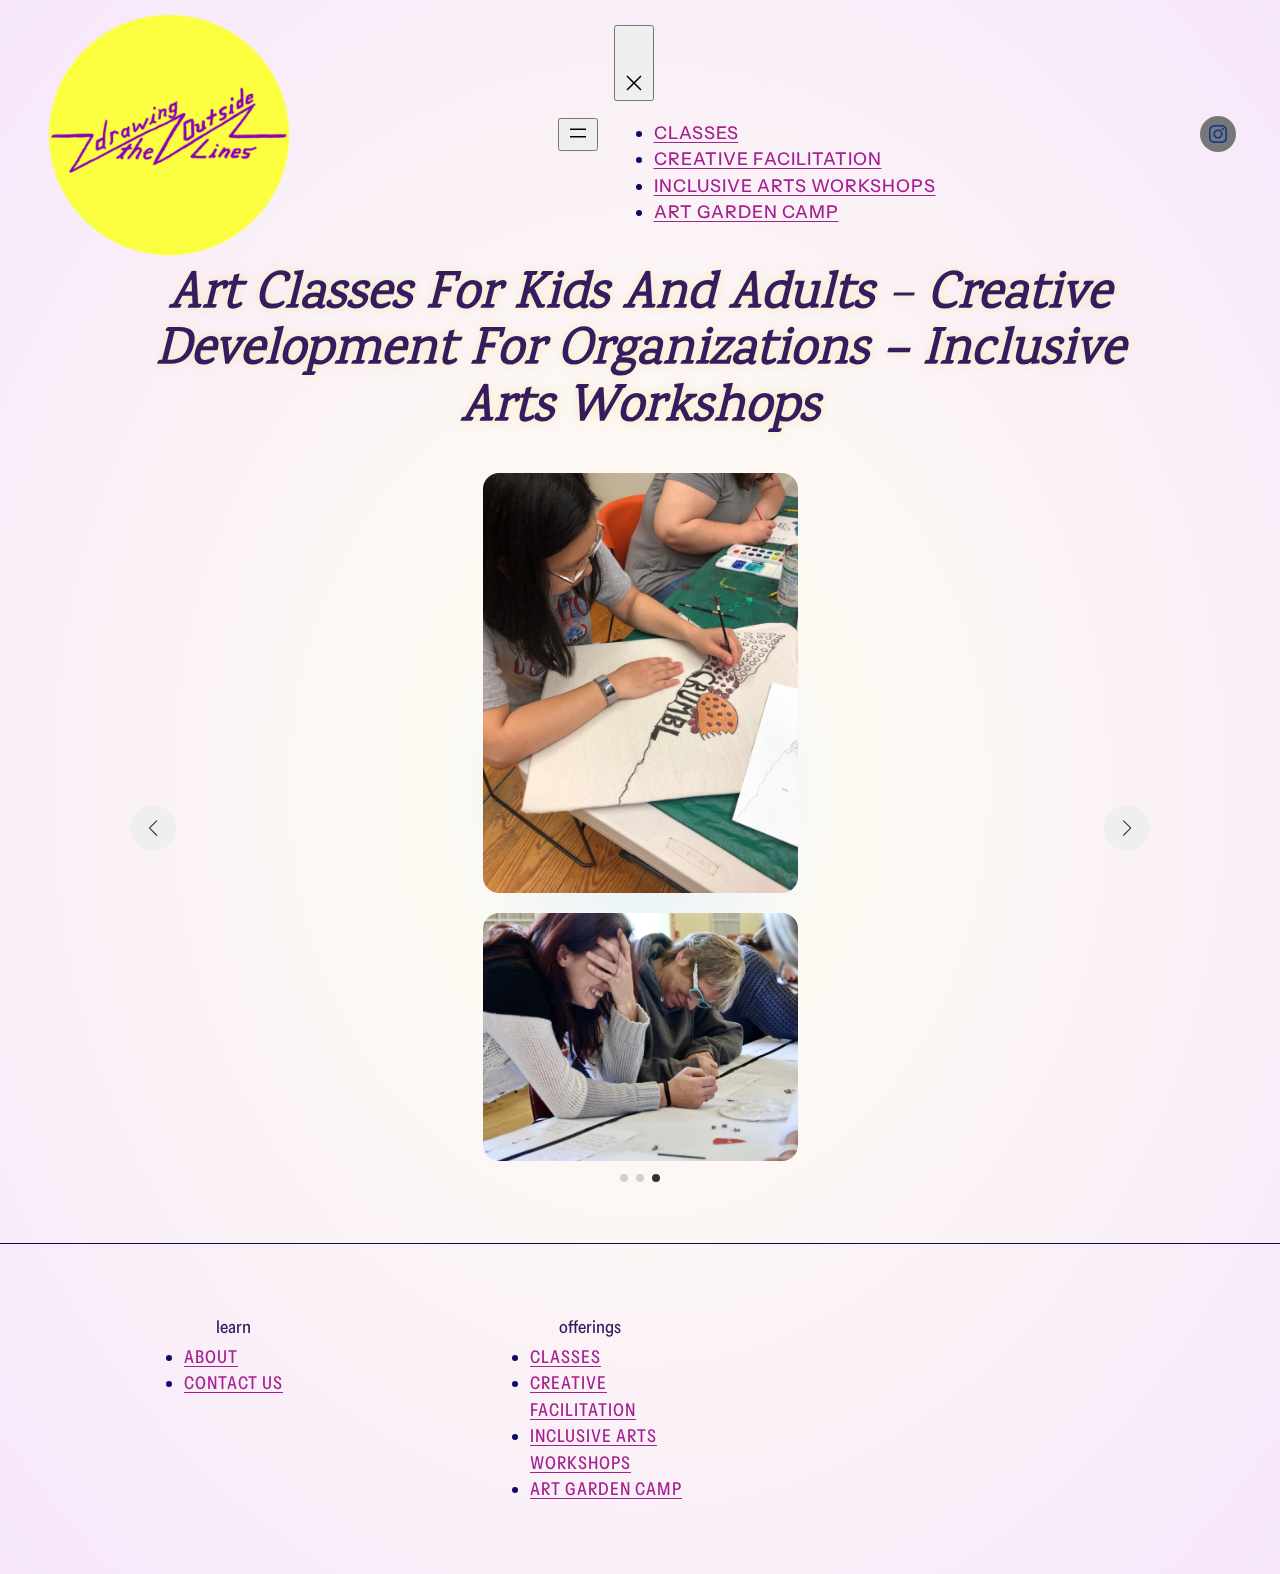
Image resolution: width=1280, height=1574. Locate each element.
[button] (624, 1178)
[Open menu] (578, 134)
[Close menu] (634, 63)
